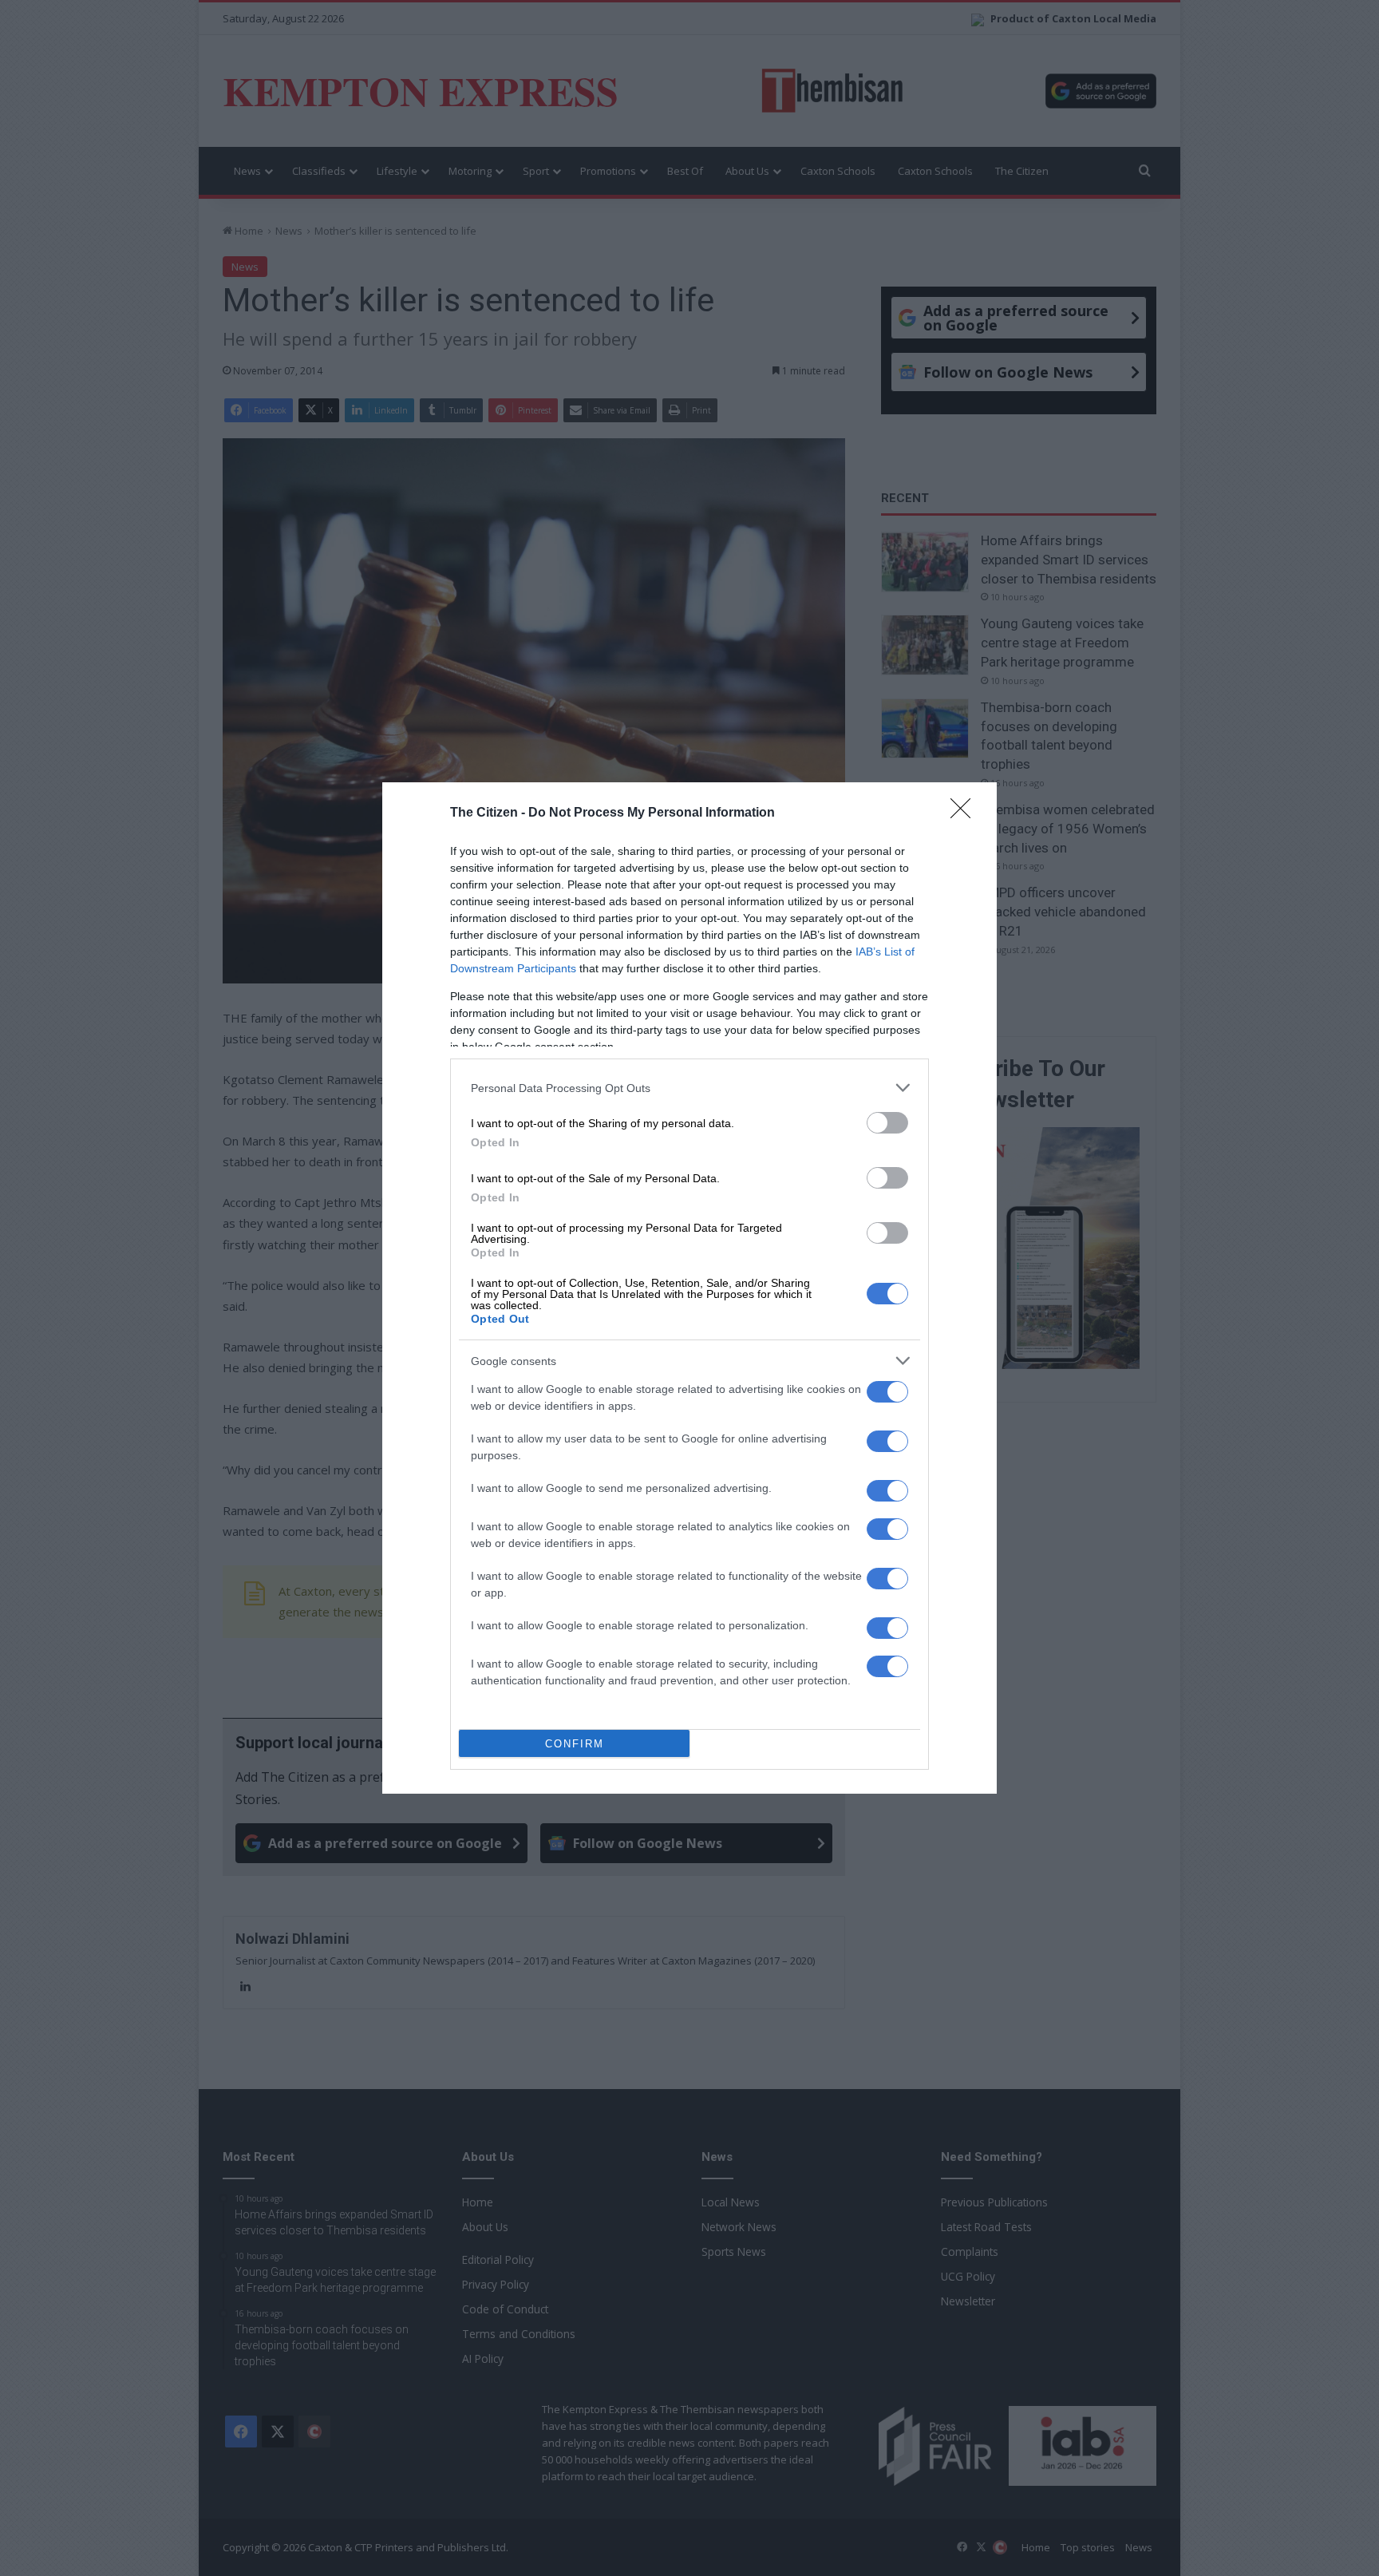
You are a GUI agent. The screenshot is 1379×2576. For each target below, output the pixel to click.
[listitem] (689, 1088)
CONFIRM (575, 1744)
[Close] (966, 813)
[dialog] (689, 1288)
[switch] (887, 1123)
